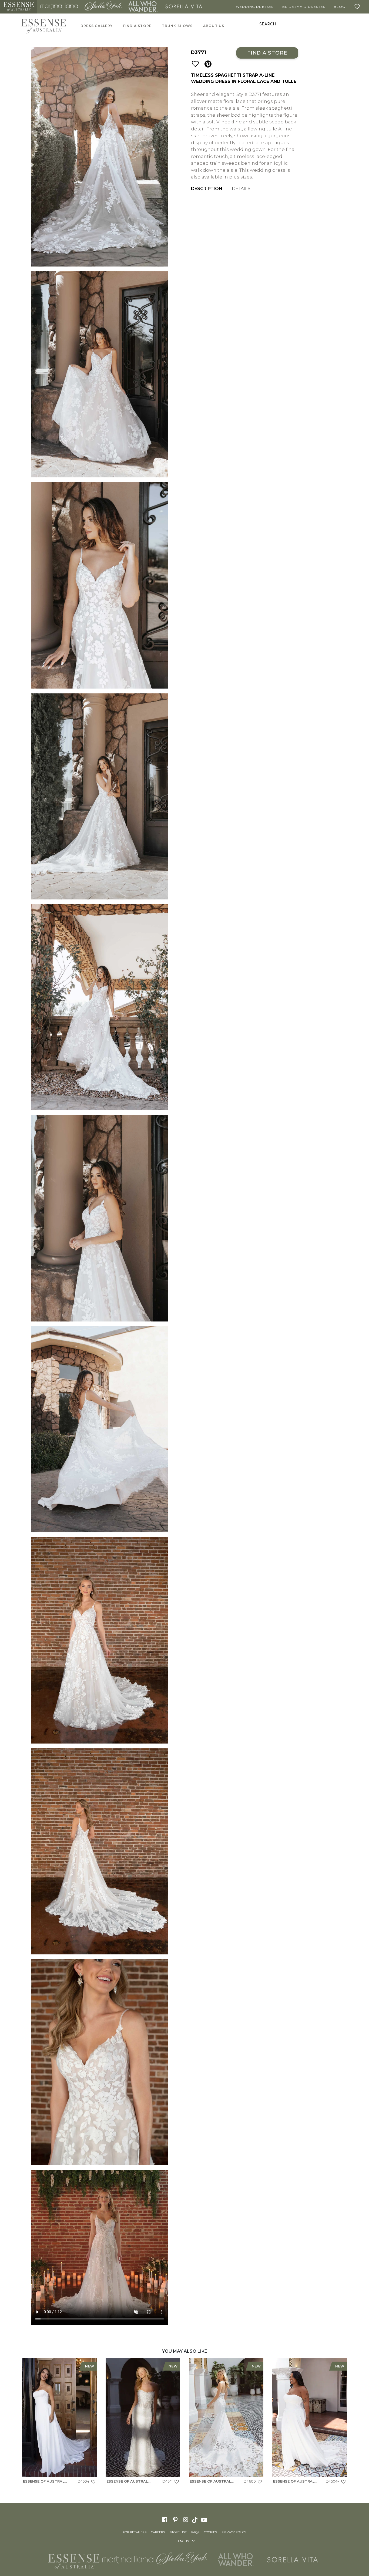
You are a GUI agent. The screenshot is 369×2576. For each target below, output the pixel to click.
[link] (59, 2422)
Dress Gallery (97, 26)
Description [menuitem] (207, 189)
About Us (214, 26)
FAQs (195, 2533)
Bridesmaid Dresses (304, 7)
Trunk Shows (177, 26)
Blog (340, 7)
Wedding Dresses (255, 7)
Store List (178, 2533)
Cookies (210, 2533)
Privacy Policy (234, 2533)
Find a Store (267, 53)
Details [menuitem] (241, 189)
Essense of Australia (19, 7)
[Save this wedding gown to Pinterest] (208, 64)
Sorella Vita (184, 7)
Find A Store (137, 26)
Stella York (103, 7)
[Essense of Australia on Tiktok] (195, 2520)
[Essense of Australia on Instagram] (186, 2520)
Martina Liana (59, 7)
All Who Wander (143, 7)
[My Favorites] (358, 7)
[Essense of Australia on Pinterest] (175, 2520)
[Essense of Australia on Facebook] (165, 2520)
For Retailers (135, 2533)
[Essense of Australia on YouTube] (205, 2520)
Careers (158, 2533)
